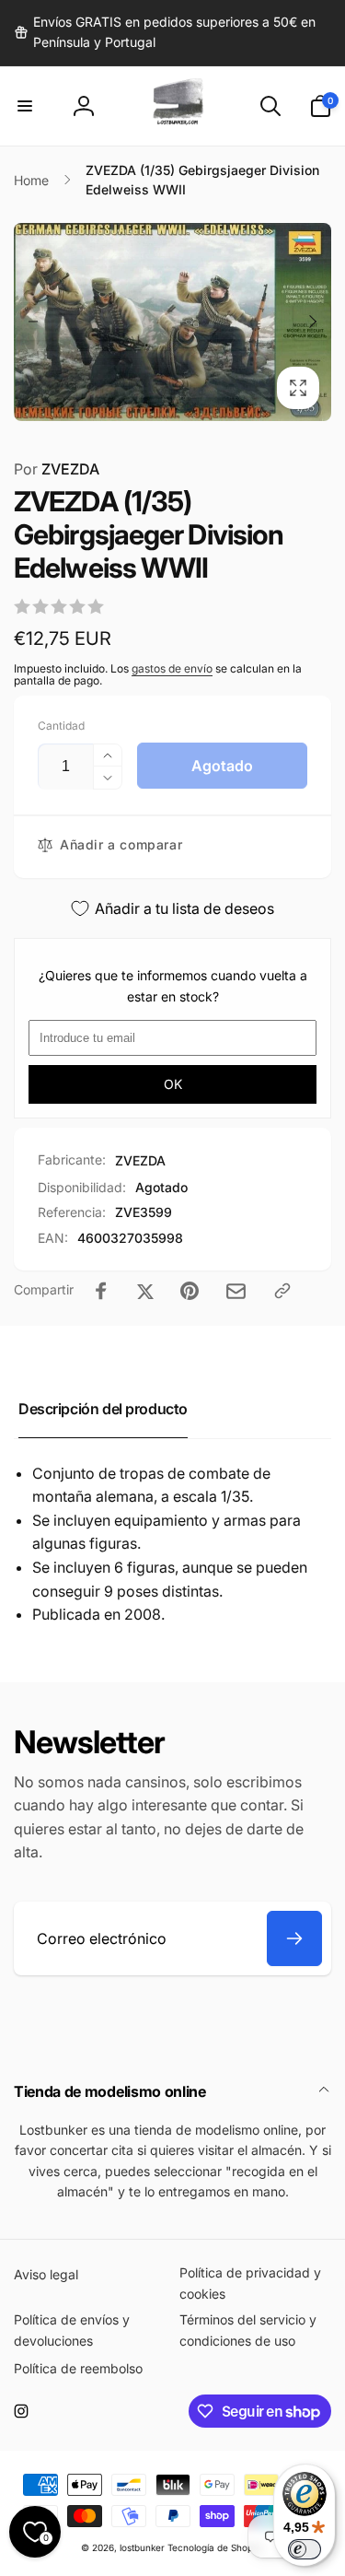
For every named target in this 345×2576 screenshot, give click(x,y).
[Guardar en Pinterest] (190, 1291)
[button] (25, 106)
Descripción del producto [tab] (103, 1409)
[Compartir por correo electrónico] (236, 1291)
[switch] (305, 2549)
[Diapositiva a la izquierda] (33, 322)
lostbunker (142, 2547)
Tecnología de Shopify (216, 2547)
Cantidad (61, 726)
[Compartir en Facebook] (101, 1291)
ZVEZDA (57, 469)
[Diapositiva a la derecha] (312, 322)
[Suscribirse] (294, 1938)
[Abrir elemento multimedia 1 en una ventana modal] (172, 322)
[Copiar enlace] (282, 1291)
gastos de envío (172, 668)
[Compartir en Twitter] (145, 1291)
